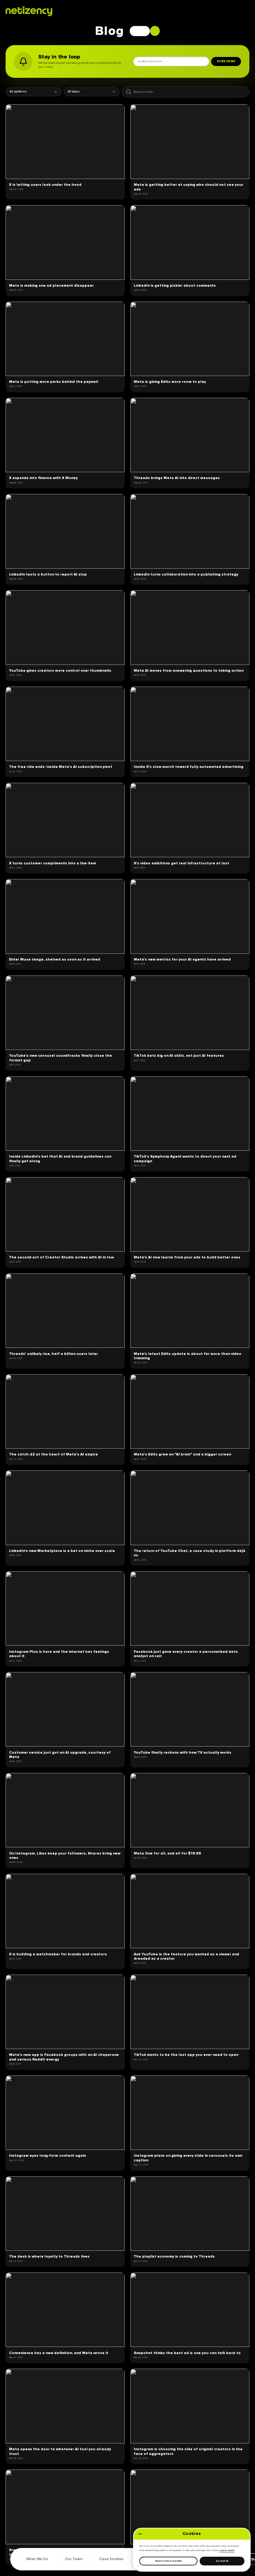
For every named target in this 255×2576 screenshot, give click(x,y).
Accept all (222, 2561)
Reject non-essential (168, 2561)
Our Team (74, 2559)
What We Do (37, 2559)
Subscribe (226, 61)
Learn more (227, 2550)
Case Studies (111, 2559)
